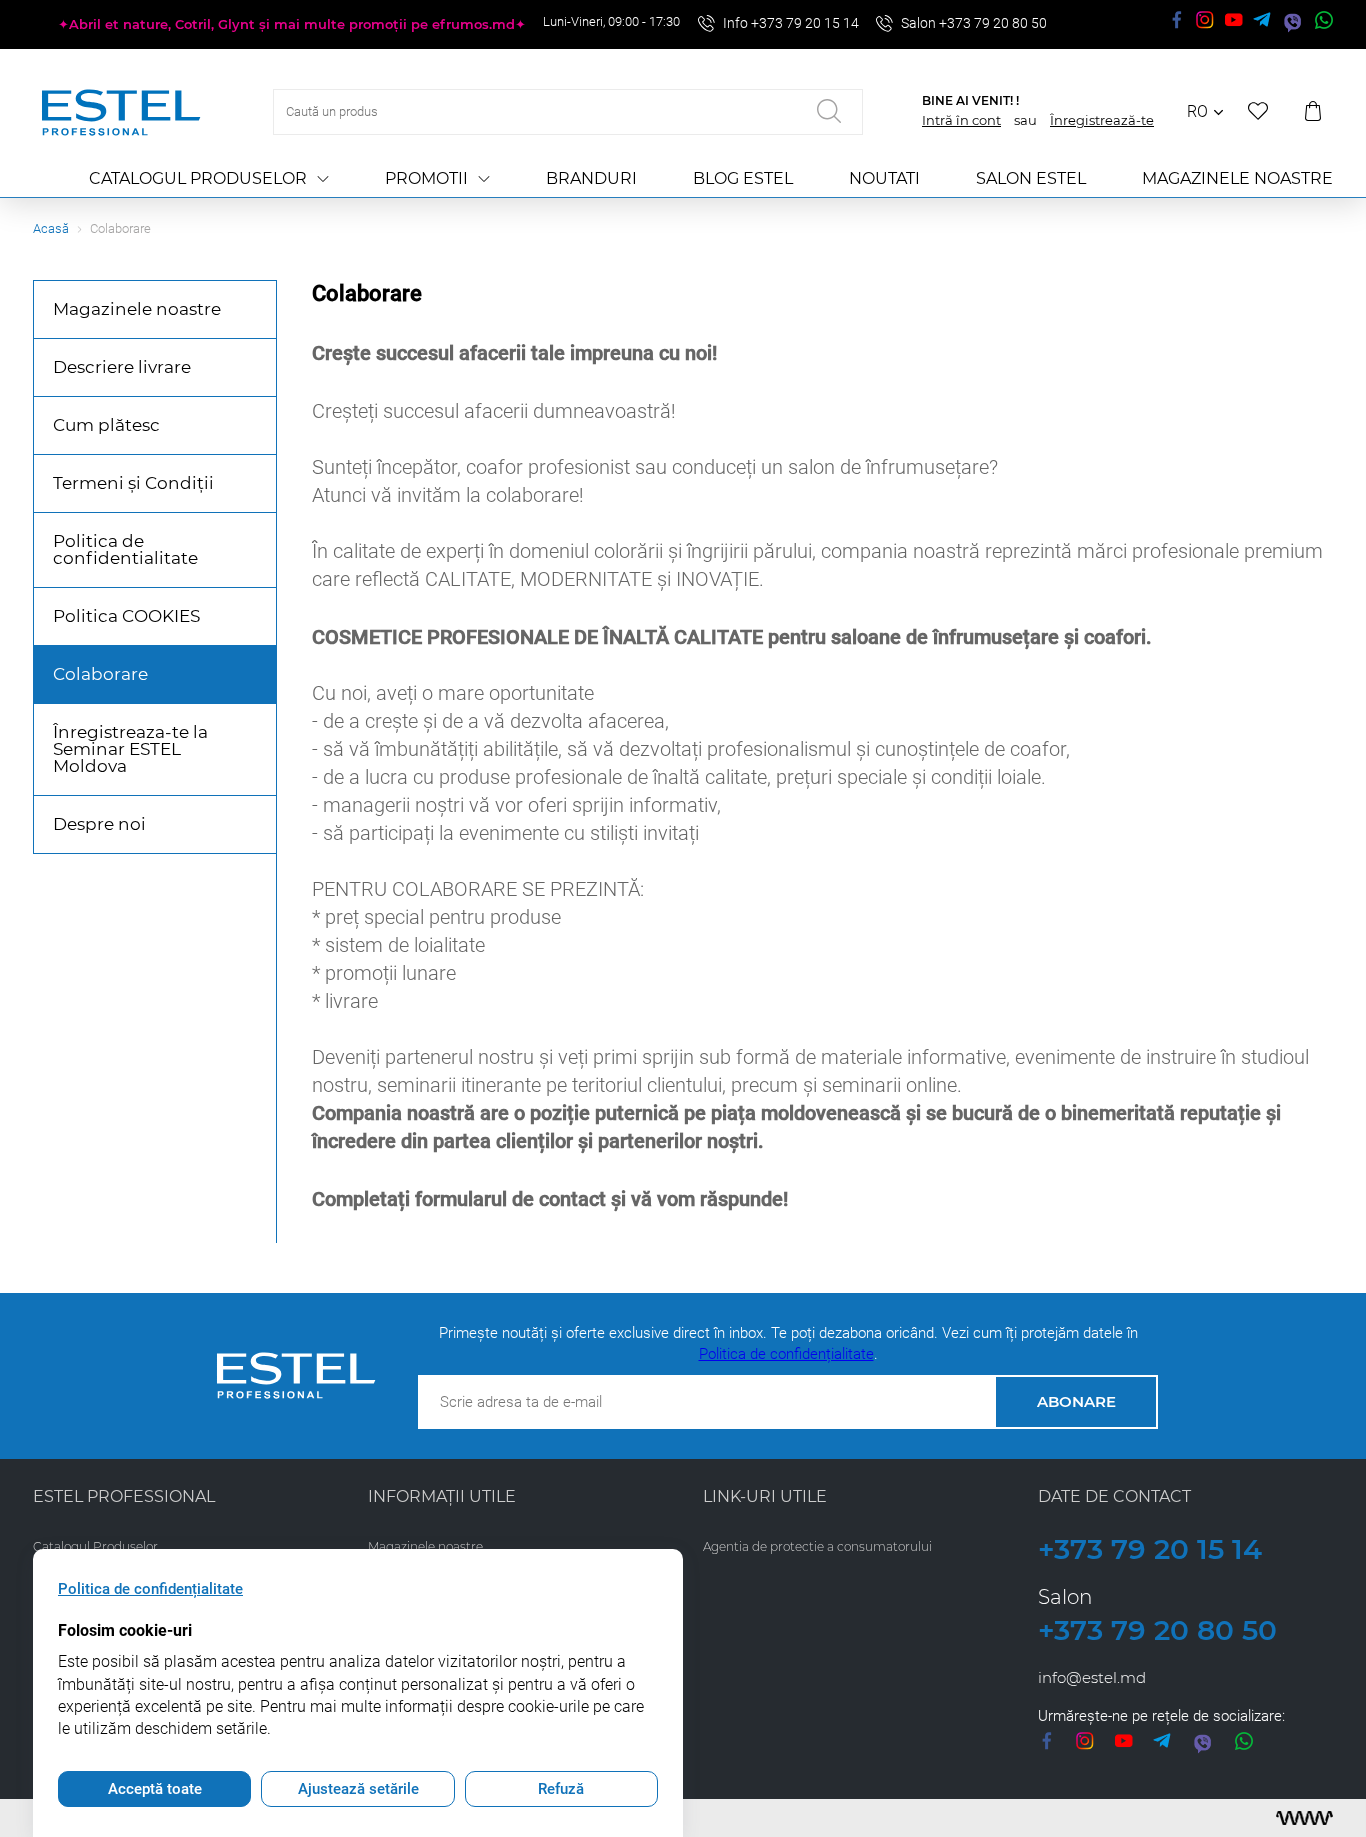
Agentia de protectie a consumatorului (817, 1546)
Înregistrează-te (1102, 120)
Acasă (51, 228)
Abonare (1076, 1401)
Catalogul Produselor (198, 178)
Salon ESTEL (1031, 178)
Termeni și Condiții (133, 483)
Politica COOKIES (126, 616)
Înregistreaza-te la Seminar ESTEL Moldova (130, 749)
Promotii (426, 178)
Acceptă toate (155, 1789)
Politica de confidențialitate (786, 1354)
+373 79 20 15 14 (1150, 1549)
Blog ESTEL (743, 178)
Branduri (591, 178)
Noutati (884, 178)
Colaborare (100, 674)
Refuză (561, 1789)
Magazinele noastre (1237, 178)
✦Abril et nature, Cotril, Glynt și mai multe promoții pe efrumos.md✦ (292, 24)
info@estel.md (1092, 1677)
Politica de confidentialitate (125, 549)
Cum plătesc (106, 425)
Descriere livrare (122, 367)
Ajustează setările (358, 1789)
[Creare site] (1304, 1818)
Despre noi (99, 824)
